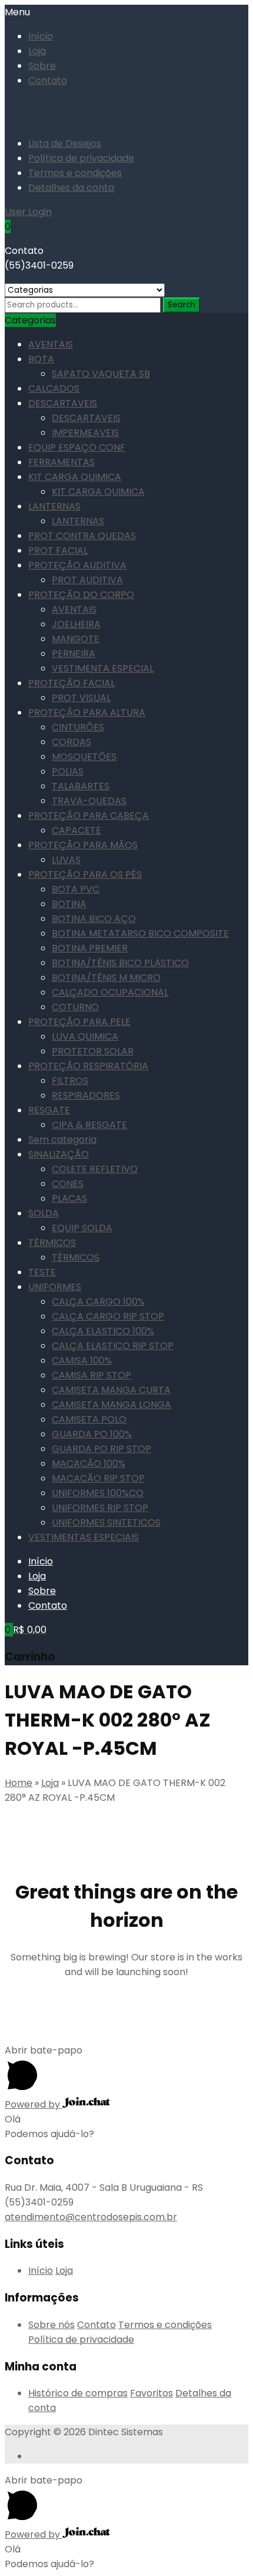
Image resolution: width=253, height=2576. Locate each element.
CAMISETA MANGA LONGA (111, 1405)
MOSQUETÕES (84, 757)
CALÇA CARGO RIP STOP (108, 1316)
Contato (48, 80)
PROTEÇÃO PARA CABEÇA (89, 816)
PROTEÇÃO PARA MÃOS (83, 845)
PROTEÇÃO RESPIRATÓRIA (88, 1066)
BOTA (41, 359)
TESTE (42, 1272)
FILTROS (70, 1081)
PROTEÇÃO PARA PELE (79, 1022)
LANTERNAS (54, 506)
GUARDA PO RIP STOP (101, 1449)
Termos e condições (75, 173)
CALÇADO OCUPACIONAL (110, 992)
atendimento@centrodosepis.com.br (91, 2217)
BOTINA (69, 904)
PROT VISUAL (81, 698)
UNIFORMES (55, 1287)
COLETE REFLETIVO (95, 1169)
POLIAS (68, 771)
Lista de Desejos (65, 143)
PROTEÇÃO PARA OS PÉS (85, 874)
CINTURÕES (78, 727)
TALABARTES (81, 786)
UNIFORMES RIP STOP (100, 1508)
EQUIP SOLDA (82, 1228)
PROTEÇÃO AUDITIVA (77, 565)
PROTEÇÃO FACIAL (71, 683)
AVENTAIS (51, 344)
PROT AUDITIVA (87, 580)
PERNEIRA (74, 654)
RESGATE (49, 1110)
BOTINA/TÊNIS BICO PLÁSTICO (120, 963)
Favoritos (152, 2393)
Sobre (42, 66)
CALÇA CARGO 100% (98, 1302)
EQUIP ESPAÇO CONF (77, 447)
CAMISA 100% (82, 1360)
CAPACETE (76, 830)
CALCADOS (54, 388)
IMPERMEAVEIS (85, 433)
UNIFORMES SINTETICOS (106, 1522)
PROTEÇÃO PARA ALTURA (87, 712)
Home (19, 1783)
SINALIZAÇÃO (59, 1154)
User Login (28, 212)
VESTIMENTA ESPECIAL (103, 668)
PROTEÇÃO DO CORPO (81, 595)
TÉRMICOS (52, 1243)
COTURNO (75, 1007)
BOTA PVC (76, 889)
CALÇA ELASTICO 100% (103, 1331)
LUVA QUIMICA (85, 1036)
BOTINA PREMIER (90, 948)
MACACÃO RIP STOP (98, 1478)
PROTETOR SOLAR (93, 1051)
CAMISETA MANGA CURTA (111, 1390)
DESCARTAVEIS (63, 403)
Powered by (34, 2104)
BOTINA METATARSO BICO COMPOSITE (140, 933)
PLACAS (69, 1198)
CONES (68, 1184)
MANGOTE (76, 639)
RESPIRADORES (86, 1095)
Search (182, 305)
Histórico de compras (78, 2393)
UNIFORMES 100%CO (98, 1493)
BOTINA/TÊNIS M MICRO (106, 978)
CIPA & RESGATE (89, 1125)
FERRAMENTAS (61, 462)
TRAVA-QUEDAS (89, 801)
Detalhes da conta (71, 188)
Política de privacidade (81, 158)
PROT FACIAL (58, 550)
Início (41, 36)
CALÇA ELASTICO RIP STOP (113, 1346)
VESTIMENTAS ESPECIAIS (84, 1537)
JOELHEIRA (76, 624)
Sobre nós (51, 2325)
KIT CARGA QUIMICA (75, 477)
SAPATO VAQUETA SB (101, 374)
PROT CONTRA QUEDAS (82, 536)
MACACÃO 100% (89, 1464)
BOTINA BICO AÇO (94, 919)
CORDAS (71, 742)
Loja (37, 51)
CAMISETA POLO (89, 1419)
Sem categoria (62, 1140)
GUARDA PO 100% (92, 1434)
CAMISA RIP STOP (91, 1375)
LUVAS (66, 860)
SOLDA (44, 1213)
